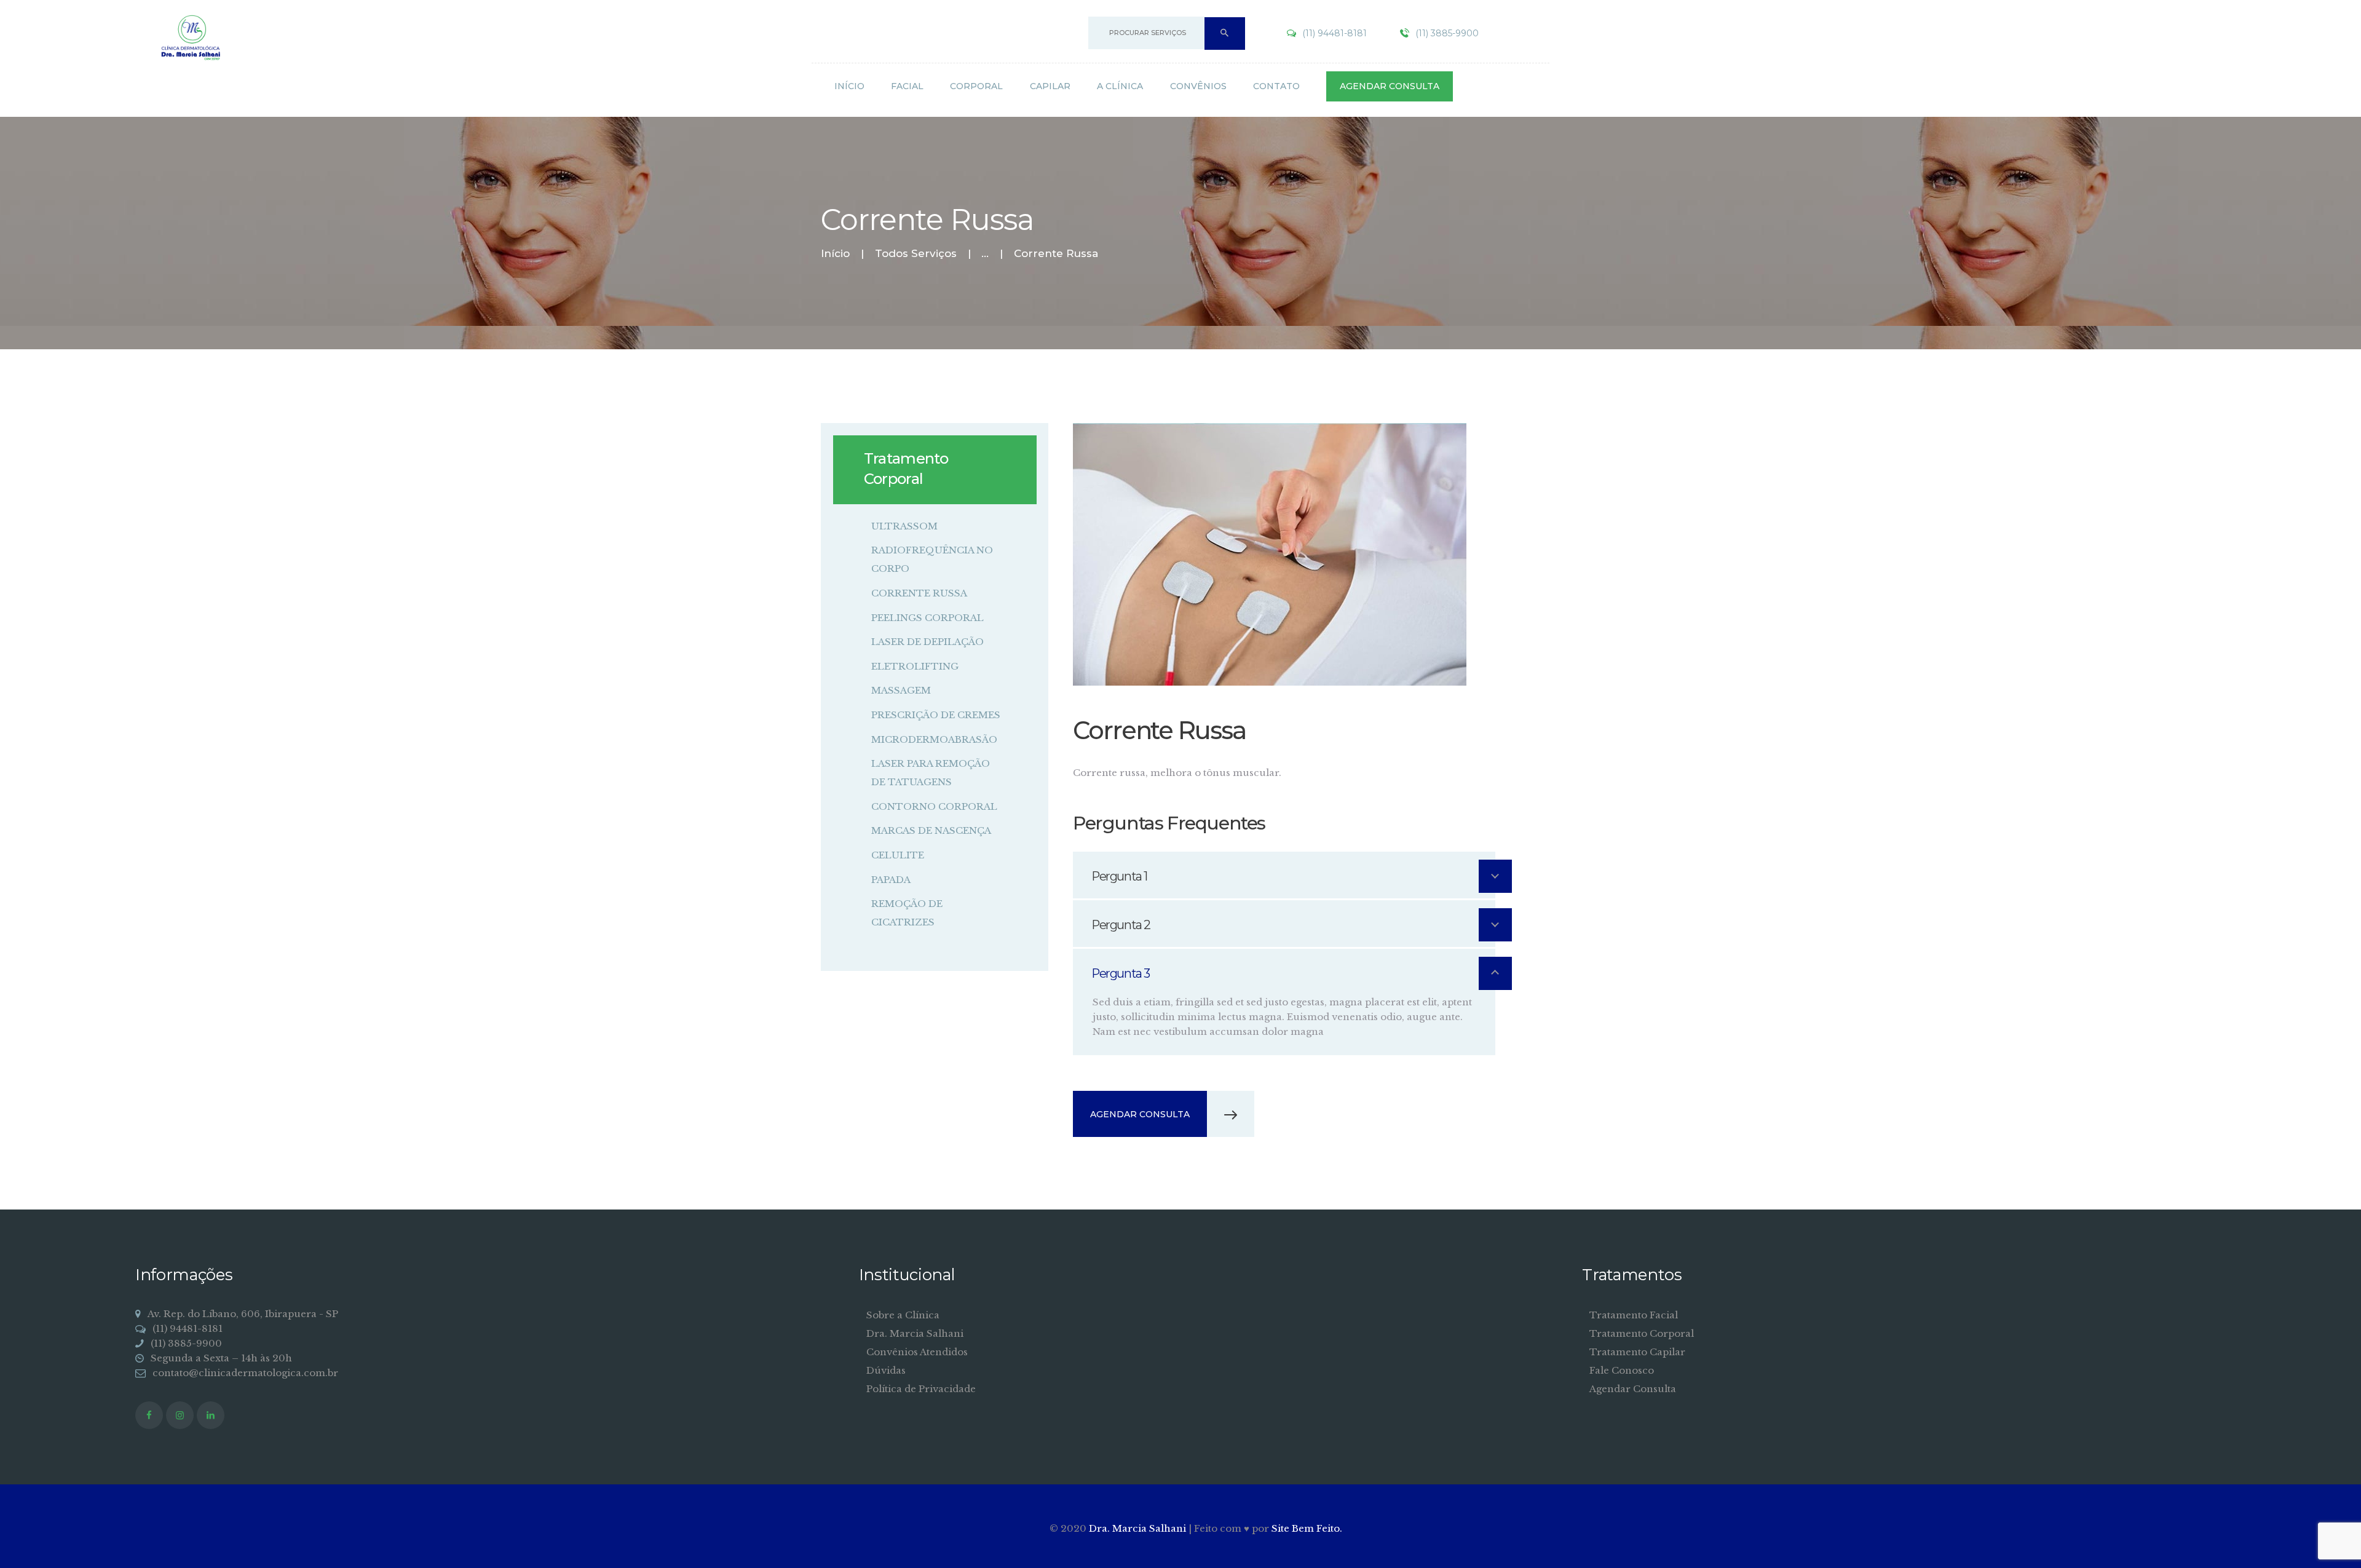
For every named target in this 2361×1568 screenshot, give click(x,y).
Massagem (901, 690)
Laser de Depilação (927, 642)
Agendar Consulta (1633, 1389)
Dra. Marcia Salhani (915, 1333)
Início (835, 254)
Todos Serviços (916, 253)
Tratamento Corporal (1642, 1333)
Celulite (898, 855)
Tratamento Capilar (1637, 1352)
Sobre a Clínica (903, 1315)
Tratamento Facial (1634, 1315)
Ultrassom (904, 526)
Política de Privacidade (921, 1389)
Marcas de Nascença (931, 830)
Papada (891, 880)
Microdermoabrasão (934, 739)
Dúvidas (886, 1370)
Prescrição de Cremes (936, 715)
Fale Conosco (1622, 1370)
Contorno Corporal (934, 806)
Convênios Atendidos (917, 1352)
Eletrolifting (915, 666)
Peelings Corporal (927, 618)
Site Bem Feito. (1307, 1528)
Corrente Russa (919, 593)
